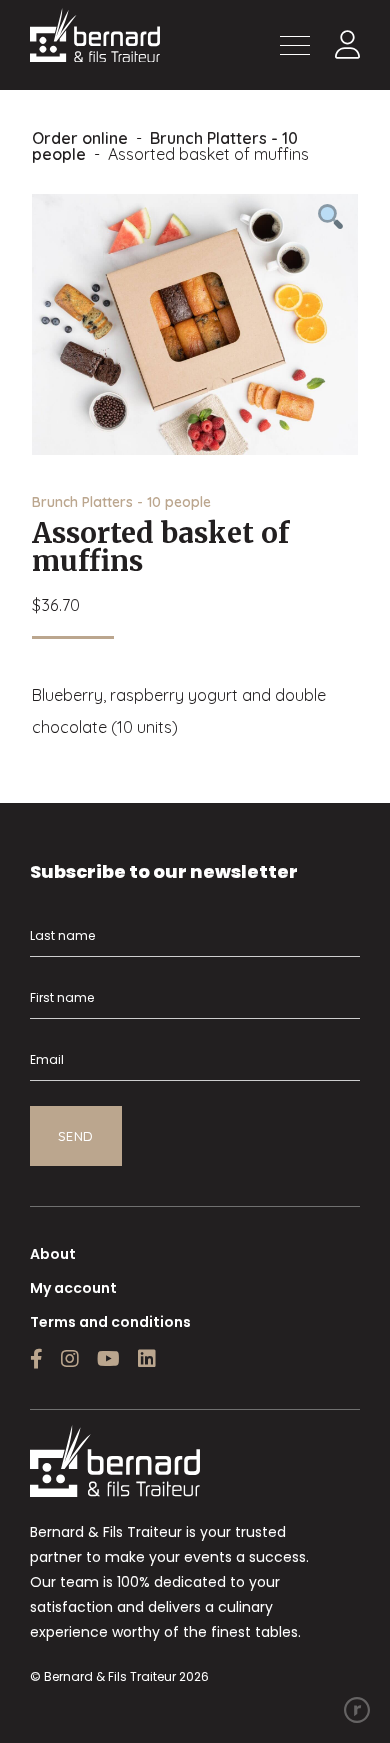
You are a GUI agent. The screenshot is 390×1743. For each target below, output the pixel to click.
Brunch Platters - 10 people (165, 146)
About (53, 1254)
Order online (80, 138)
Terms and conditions (110, 1322)
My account (73, 1288)
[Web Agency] (357, 1710)
